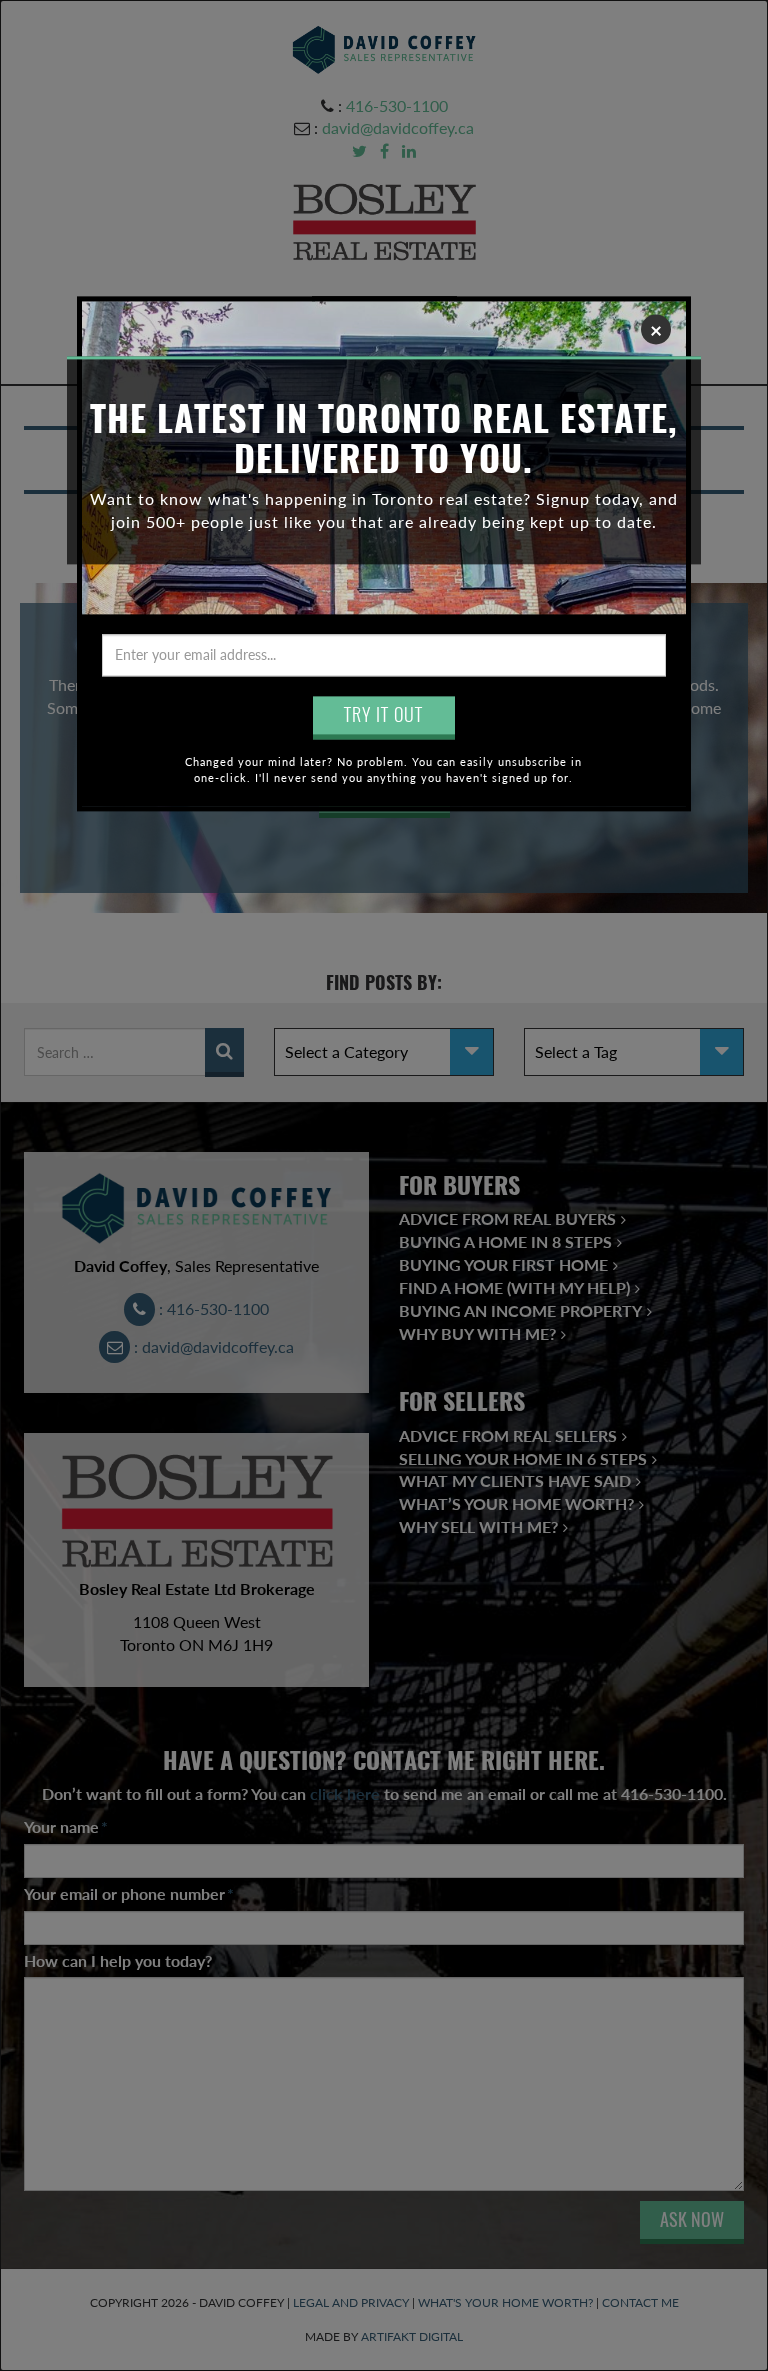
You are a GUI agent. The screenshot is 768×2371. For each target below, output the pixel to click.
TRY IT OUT (383, 714)
